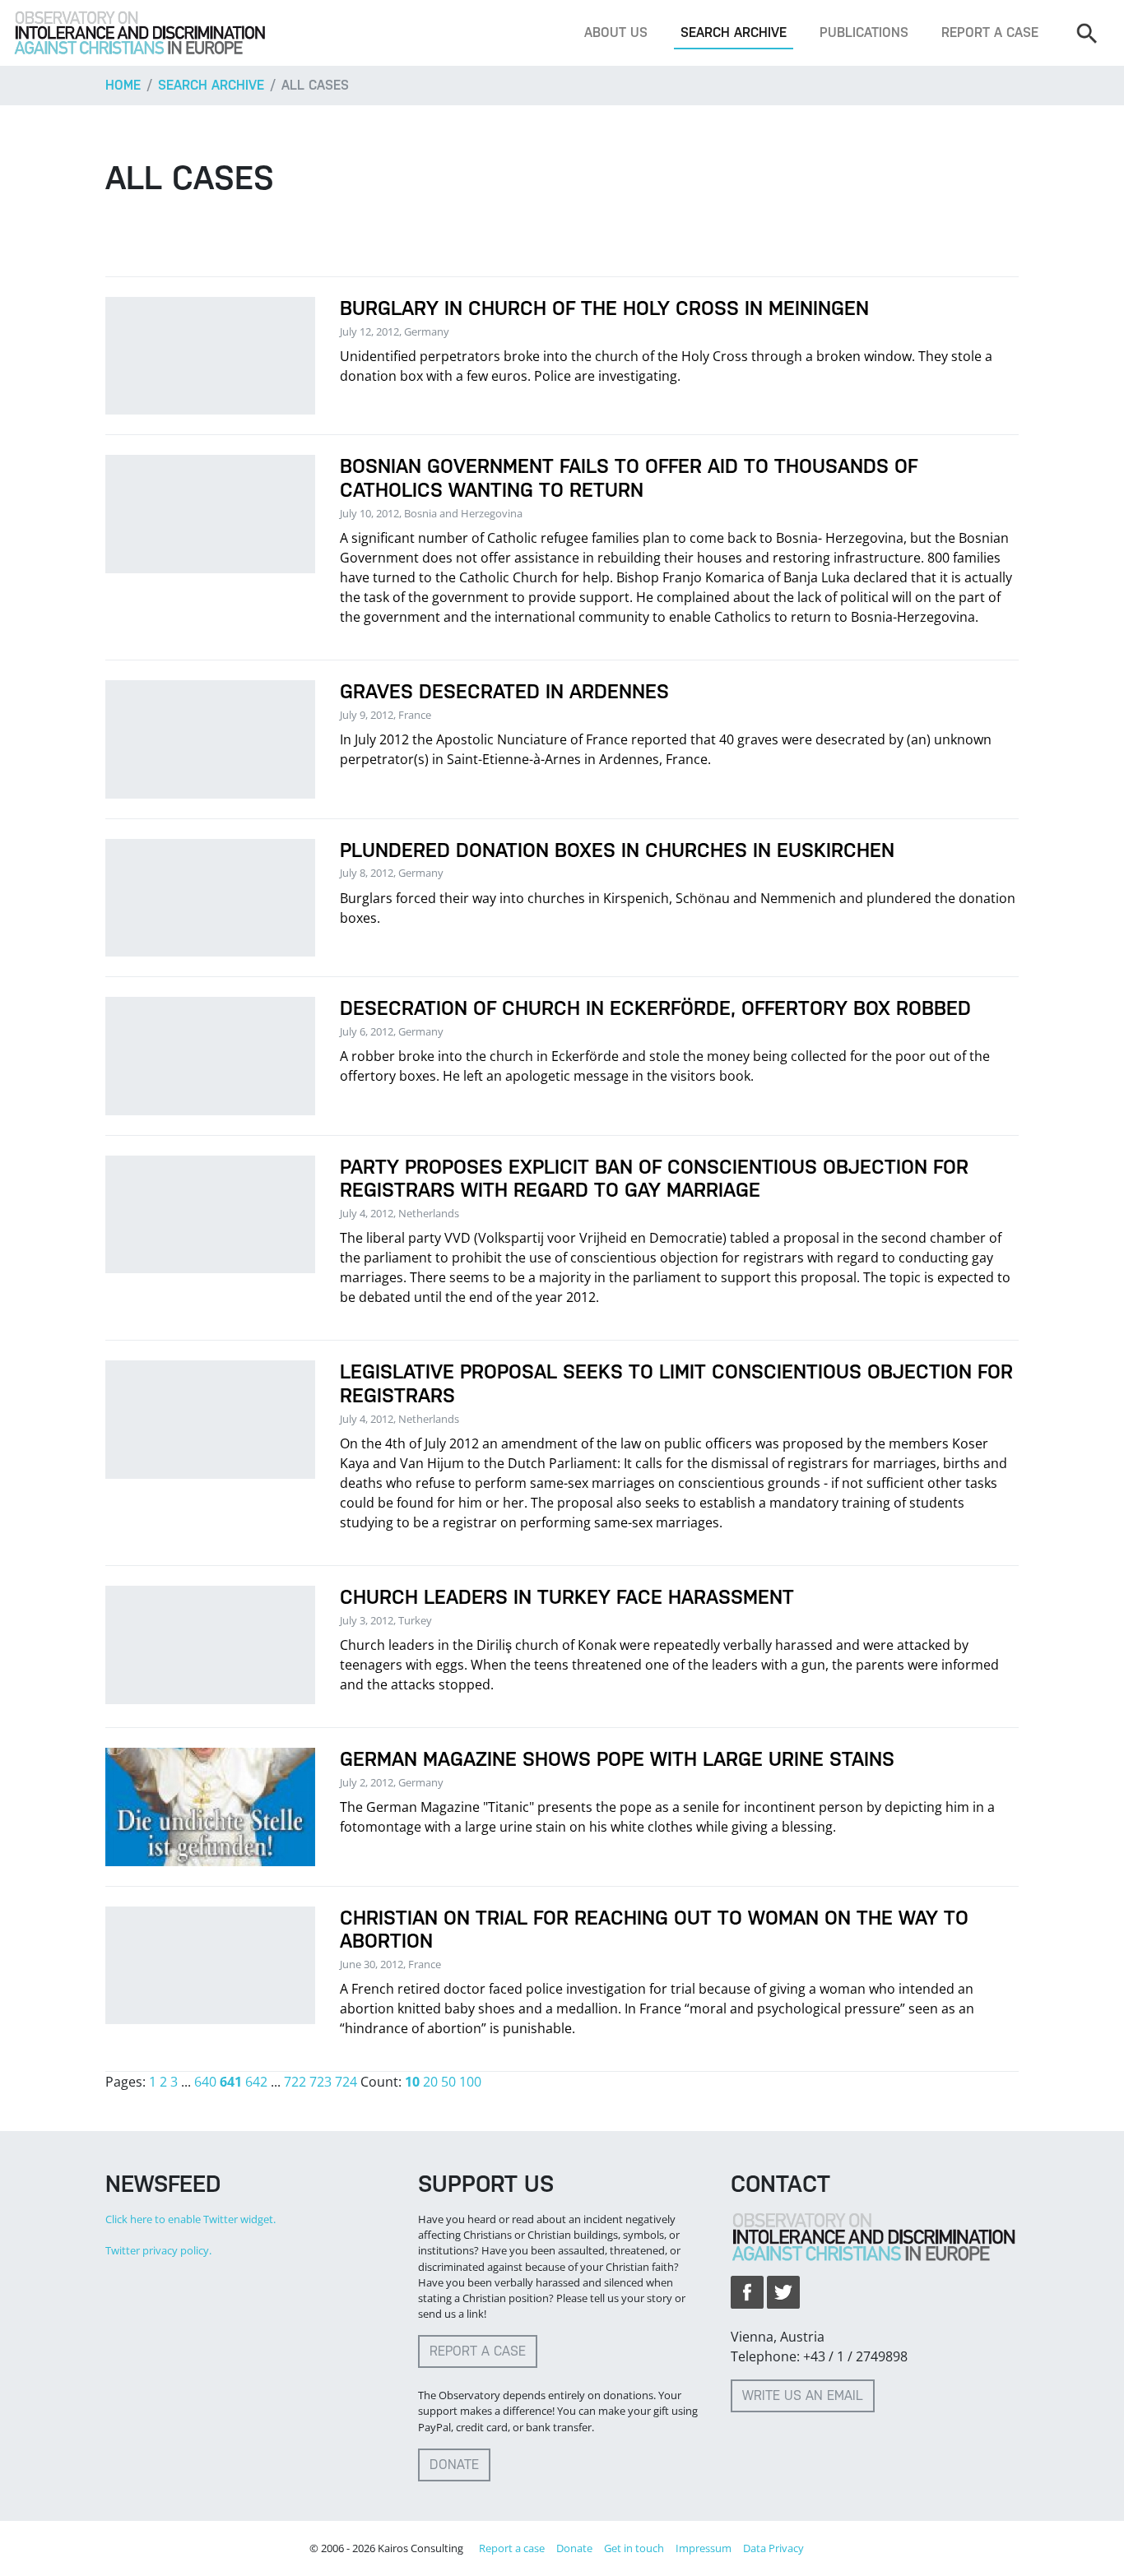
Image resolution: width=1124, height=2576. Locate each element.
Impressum (704, 2548)
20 (430, 2082)
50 (448, 2082)
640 (205, 2082)
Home (123, 85)
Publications (864, 32)
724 (346, 2082)
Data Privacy (773, 2548)
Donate (454, 2465)
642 (256, 2082)
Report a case (990, 32)
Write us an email (803, 2395)
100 (470, 2082)
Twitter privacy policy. (158, 2250)
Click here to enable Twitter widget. (190, 2219)
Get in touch (634, 2548)
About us (616, 32)
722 (295, 2082)
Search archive (734, 32)
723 (320, 2082)
